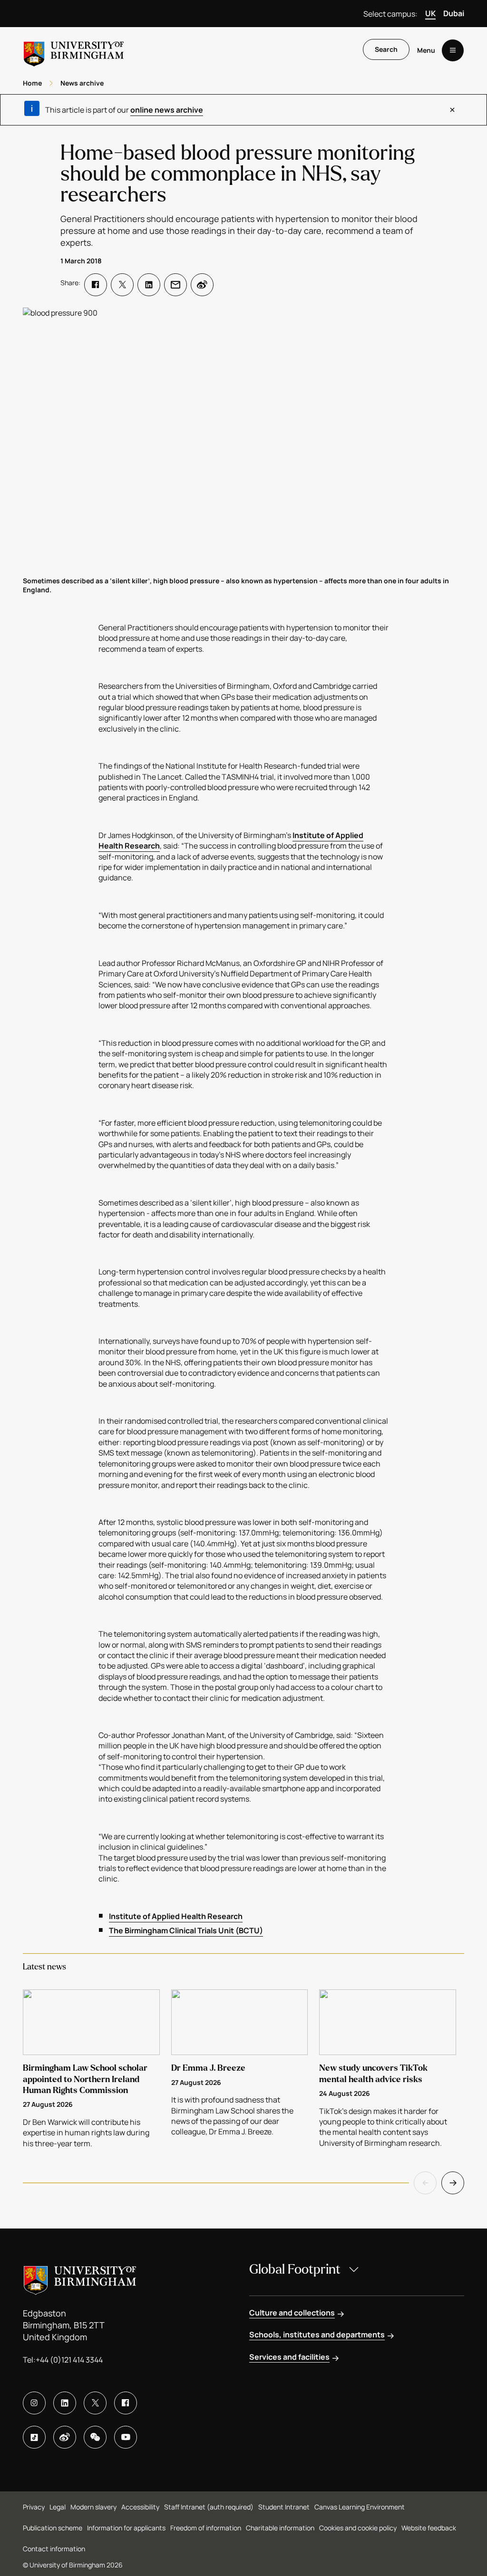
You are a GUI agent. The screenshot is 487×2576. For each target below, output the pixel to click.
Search (386, 49)
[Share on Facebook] (96, 285)
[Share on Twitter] (122, 285)
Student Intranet (284, 2507)
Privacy (34, 2507)
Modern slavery (93, 2507)
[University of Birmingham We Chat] (95, 2437)
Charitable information (280, 2528)
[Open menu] (453, 50)
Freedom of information (206, 2528)
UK (430, 13)
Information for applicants (126, 2528)
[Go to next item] (453, 2183)
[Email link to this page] (175, 285)
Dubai (454, 13)
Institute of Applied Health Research (176, 1916)
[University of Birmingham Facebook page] (126, 2403)
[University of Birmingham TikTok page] (34, 2437)
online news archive (167, 110)
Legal (58, 2507)
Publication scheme (53, 2528)
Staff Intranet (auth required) (209, 2507)
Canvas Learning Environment (360, 2507)
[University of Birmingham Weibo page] (65, 2437)
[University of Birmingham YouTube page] (126, 2437)
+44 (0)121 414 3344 (69, 2360)
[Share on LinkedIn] (149, 285)
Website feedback (429, 2528)
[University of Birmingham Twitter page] (95, 2403)
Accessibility (140, 2507)
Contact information (54, 2549)
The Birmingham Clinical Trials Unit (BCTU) (186, 1930)
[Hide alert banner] (452, 110)
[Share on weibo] (202, 285)
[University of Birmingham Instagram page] (34, 2403)
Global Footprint (295, 2269)
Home (32, 83)
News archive (82, 83)
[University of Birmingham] (74, 50)
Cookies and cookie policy (358, 2528)
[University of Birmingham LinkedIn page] (65, 2403)
